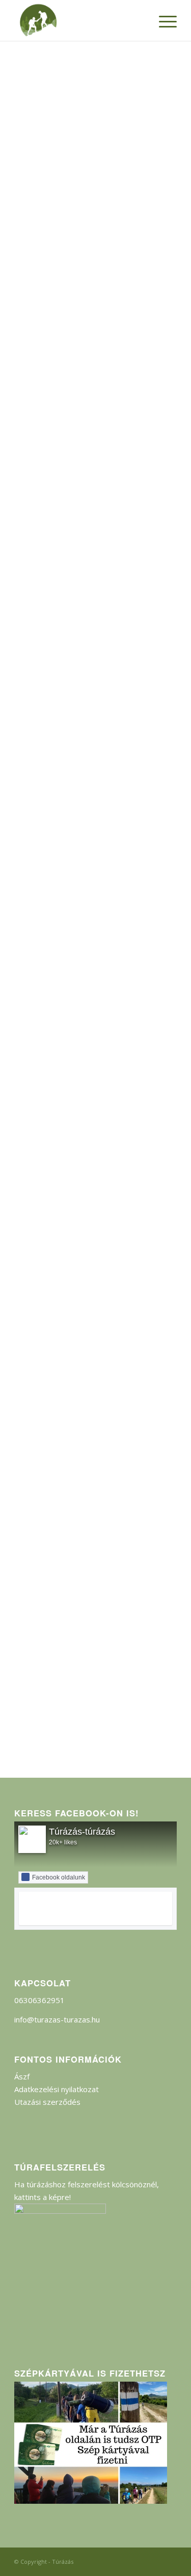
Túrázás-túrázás (82, 1832)
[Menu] (163, 20)
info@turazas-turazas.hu (57, 2019)
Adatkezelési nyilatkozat (57, 2089)
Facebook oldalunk (59, 1877)
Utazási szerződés (47, 2102)
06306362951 (39, 2000)
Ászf (22, 2076)
